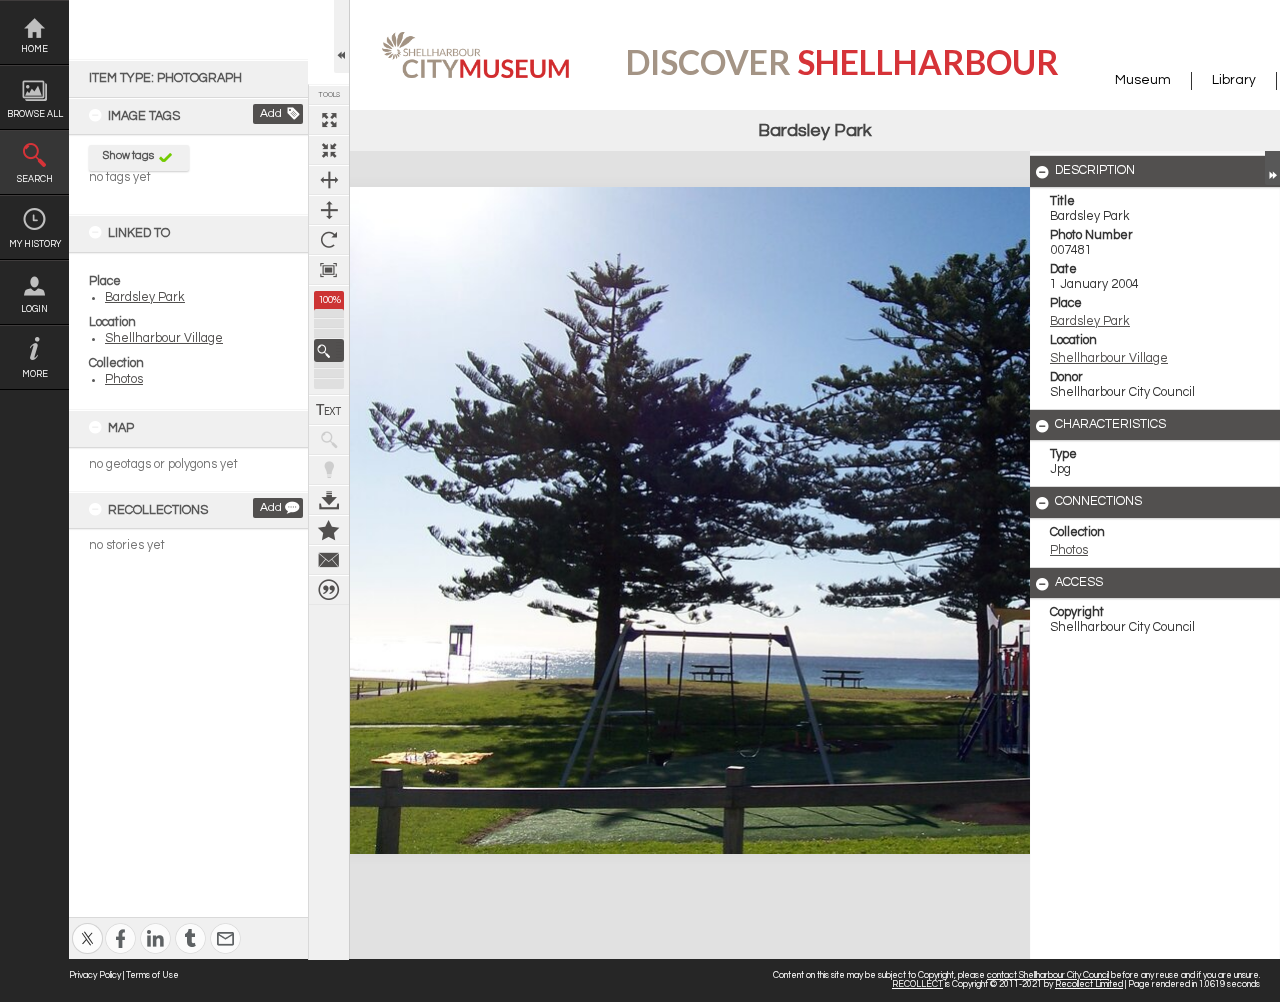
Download (329, 500)
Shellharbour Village (164, 338)
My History (35, 244)
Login (34, 309)
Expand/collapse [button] (1272, 168)
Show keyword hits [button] (329, 440)
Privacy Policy (95, 975)
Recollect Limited (1089, 984)
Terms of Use (152, 975)
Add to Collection (329, 530)
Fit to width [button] (329, 180)
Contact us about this (329, 560)
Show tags (128, 155)
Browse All (35, 114)
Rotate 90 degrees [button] (329, 240)
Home (34, 49)
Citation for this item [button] (329, 590)
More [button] (35, 374)
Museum (1143, 80)
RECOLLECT (917, 984)
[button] (329, 350)
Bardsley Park (145, 297)
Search (35, 179)
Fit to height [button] (329, 210)
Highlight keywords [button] (329, 470)
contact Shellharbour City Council (1048, 975)
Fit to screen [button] (329, 150)
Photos (124, 379)
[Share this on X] (87, 925)
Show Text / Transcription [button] (329, 410)
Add (271, 113)
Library (1234, 80)
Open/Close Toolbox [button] (341, 36)
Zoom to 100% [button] (329, 270)
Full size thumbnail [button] (329, 120)
